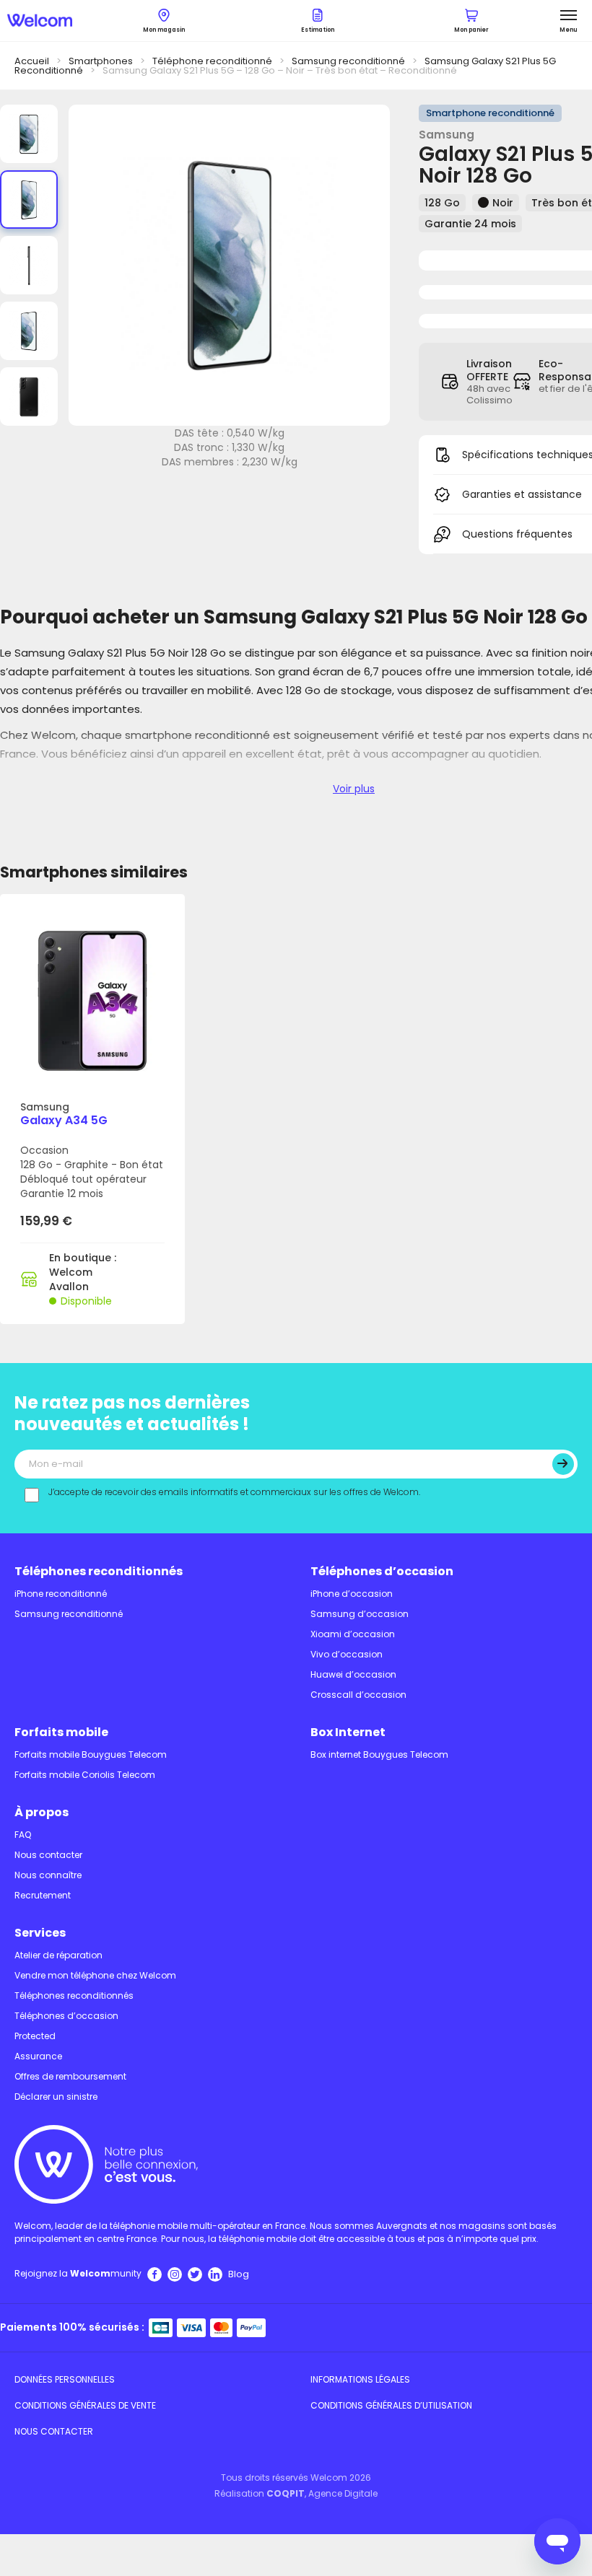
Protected (35, 2036)
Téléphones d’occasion (382, 1571)
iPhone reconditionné (61, 1594)
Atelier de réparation (58, 1955)
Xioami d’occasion (353, 1634)
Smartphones (101, 61)
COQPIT (286, 2493)
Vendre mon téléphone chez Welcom (95, 1975)
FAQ (23, 1835)
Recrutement (43, 1895)
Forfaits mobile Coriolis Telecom (85, 1775)
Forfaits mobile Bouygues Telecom (91, 1754)
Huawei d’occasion (353, 1674)
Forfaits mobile (61, 1732)
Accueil (32, 61)
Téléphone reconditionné (212, 61)
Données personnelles (65, 2379)
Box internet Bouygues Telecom (379, 1754)
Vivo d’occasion (347, 1654)
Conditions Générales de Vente (85, 2405)
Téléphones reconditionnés (99, 1571)
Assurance (38, 2056)
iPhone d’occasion (352, 1594)
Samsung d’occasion (360, 1614)
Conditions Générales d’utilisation (391, 2405)
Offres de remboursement (70, 2076)
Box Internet (348, 1732)
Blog (239, 2274)
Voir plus (354, 789)
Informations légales (360, 2379)
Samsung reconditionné (348, 61)
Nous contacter (48, 1855)
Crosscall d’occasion (358, 1695)
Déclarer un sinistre (56, 2097)
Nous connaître (48, 1875)
